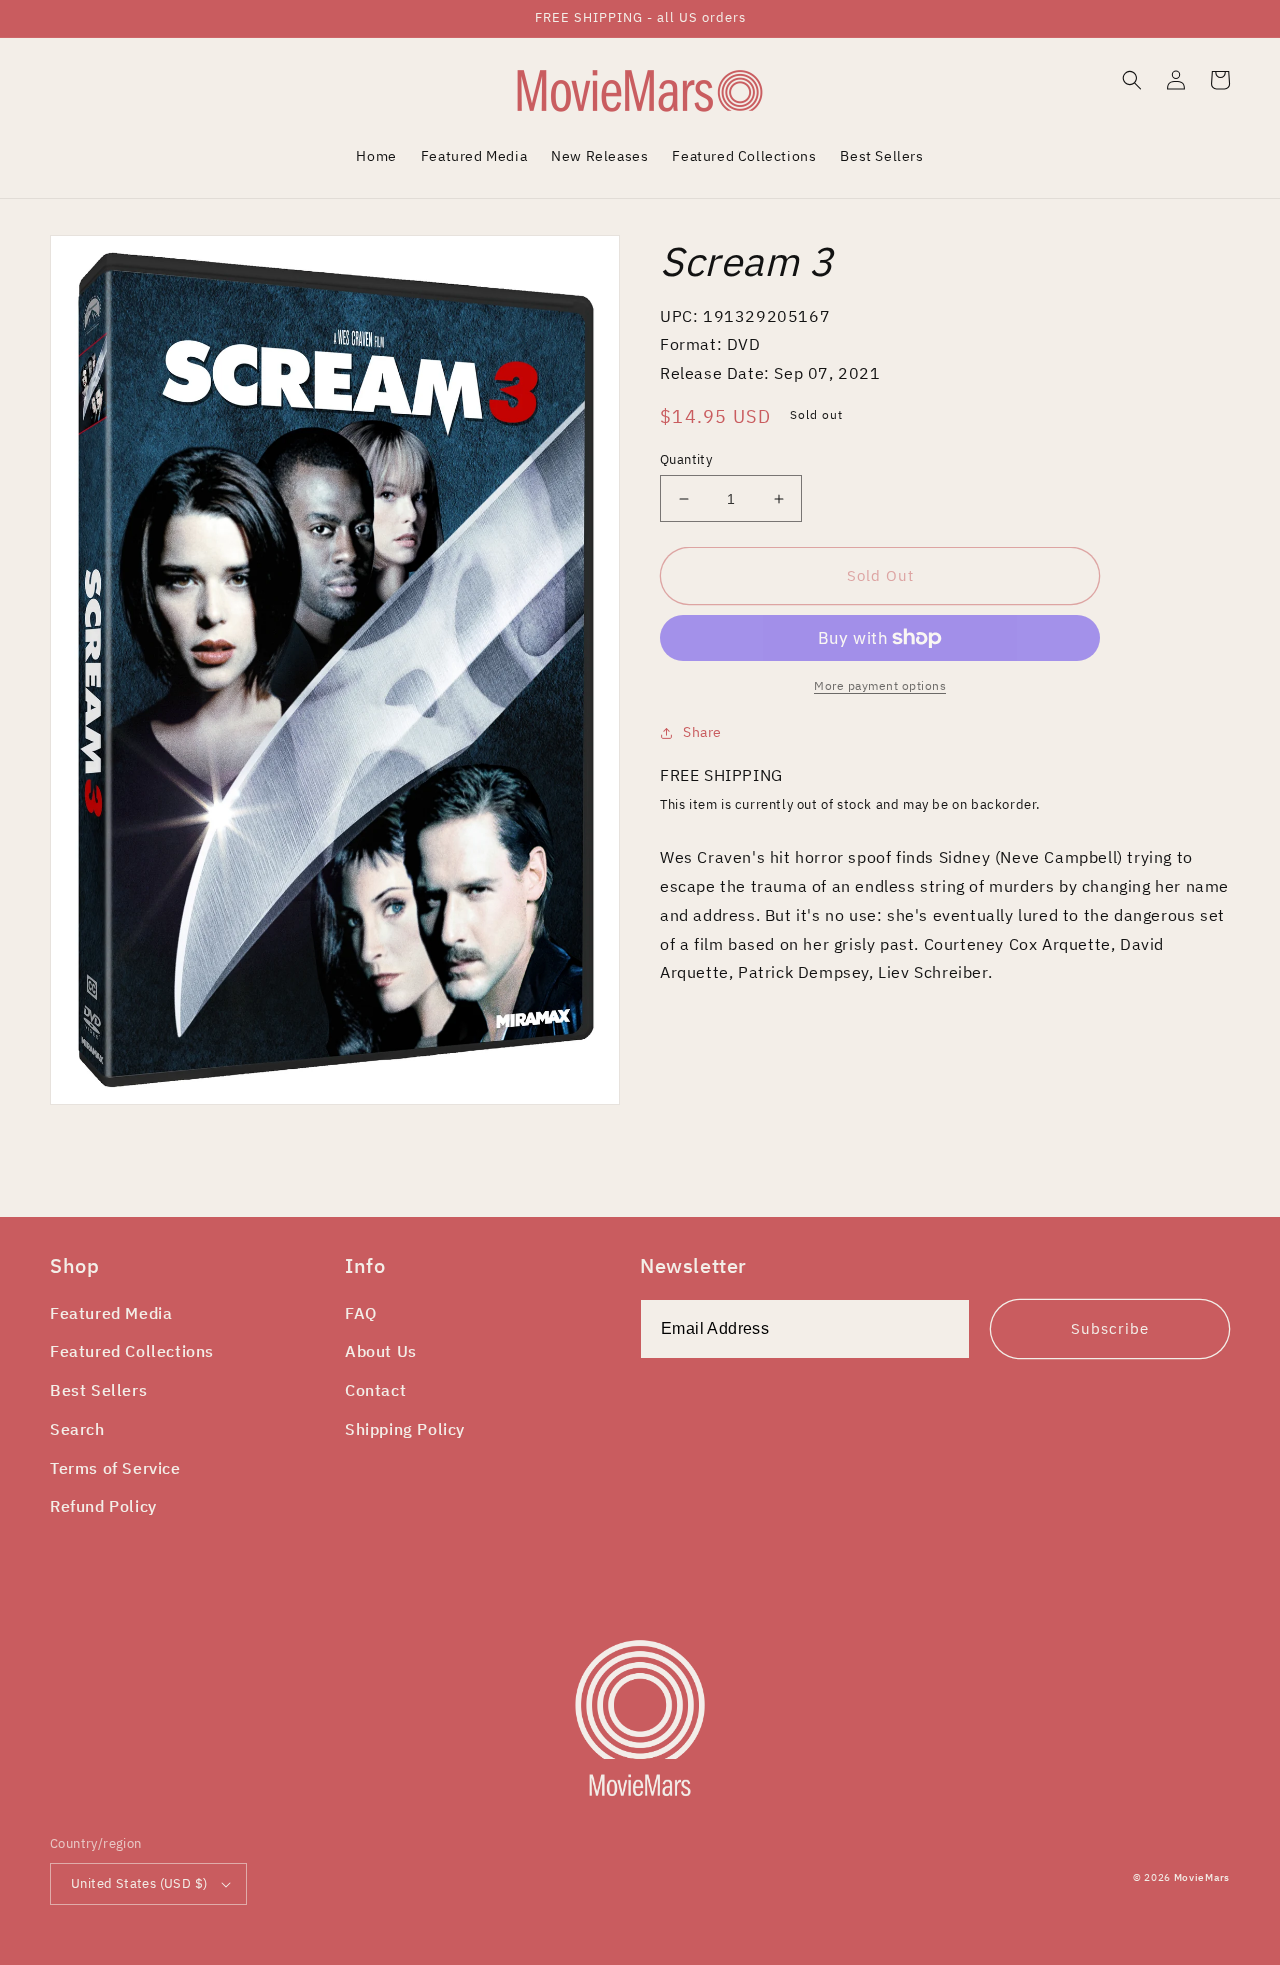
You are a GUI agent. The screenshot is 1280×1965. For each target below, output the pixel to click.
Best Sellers (98, 1390)
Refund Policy (103, 1506)
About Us (381, 1351)
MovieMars (1202, 1877)
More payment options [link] (880, 685)
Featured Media (111, 1313)
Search (77, 1429)
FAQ (361, 1313)
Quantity (686, 459)
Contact (375, 1390)
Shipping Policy (405, 1429)
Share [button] (702, 732)
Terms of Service (115, 1468)
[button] (1132, 80)
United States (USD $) (139, 1883)
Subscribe (1110, 1328)
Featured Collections (132, 1351)
